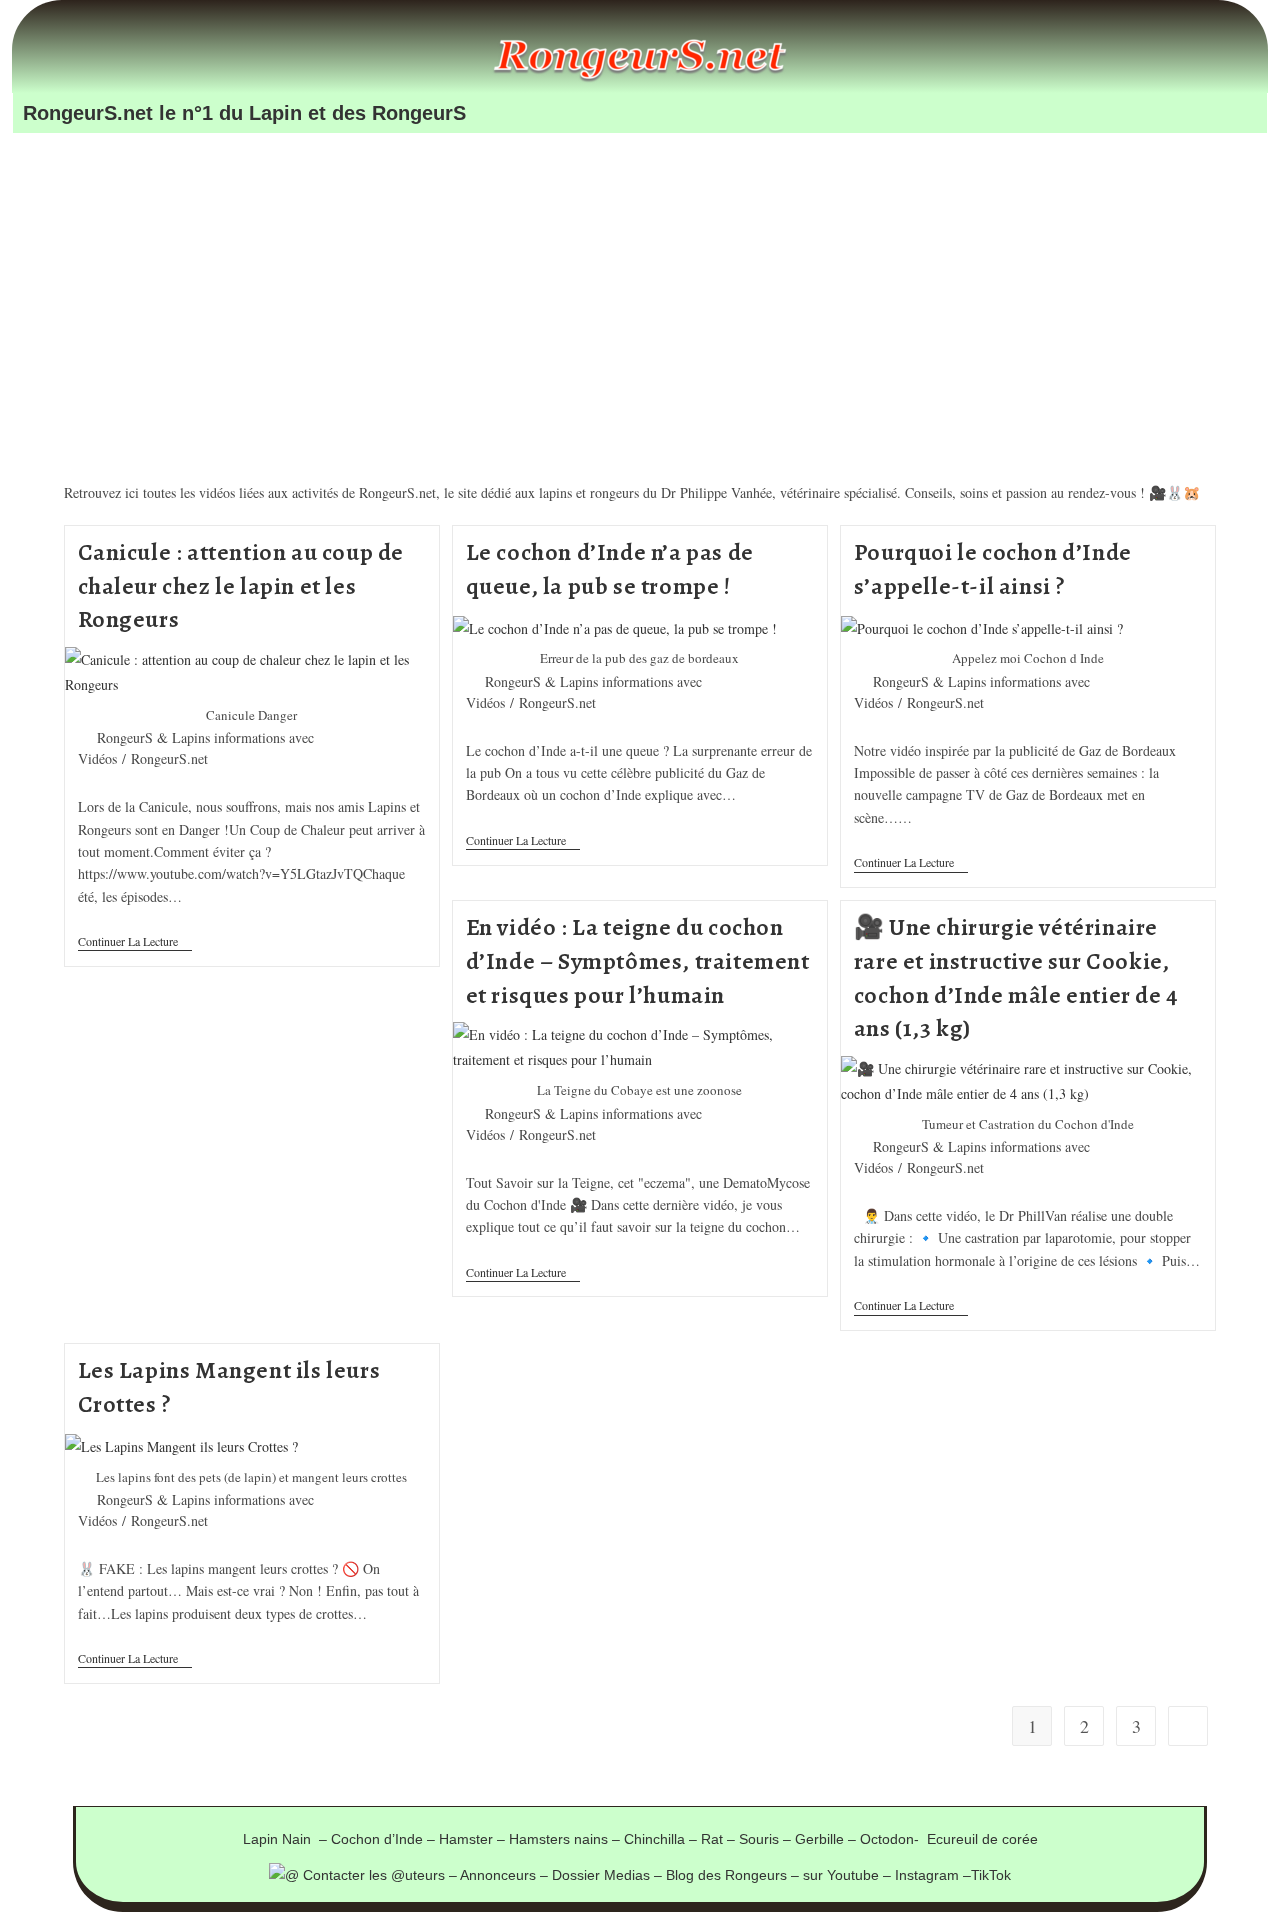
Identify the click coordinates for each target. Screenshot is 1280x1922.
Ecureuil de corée (982, 1839)
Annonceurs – (506, 1875)
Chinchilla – (662, 1839)
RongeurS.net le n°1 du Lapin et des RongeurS (244, 113)
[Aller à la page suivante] (1188, 1726)
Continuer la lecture (135, 941)
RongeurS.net (169, 758)
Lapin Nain (281, 1839)
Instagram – (933, 1875)
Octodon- (893, 1839)
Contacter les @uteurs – (379, 1875)
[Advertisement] (640, 280)
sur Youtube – (849, 1875)
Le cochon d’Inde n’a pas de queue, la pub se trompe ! (610, 569)
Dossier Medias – (609, 1875)
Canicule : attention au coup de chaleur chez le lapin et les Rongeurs (241, 585)
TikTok (991, 1875)
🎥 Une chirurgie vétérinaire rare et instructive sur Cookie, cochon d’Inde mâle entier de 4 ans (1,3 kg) (1016, 977)
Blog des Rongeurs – (734, 1875)
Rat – (720, 1839)
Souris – (767, 1839)
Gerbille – (827, 1839)
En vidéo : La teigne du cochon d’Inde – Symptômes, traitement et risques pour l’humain (638, 960)
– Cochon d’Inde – (379, 1839)
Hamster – (474, 1839)
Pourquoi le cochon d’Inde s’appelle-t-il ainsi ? (993, 569)
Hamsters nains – (566, 1839)
